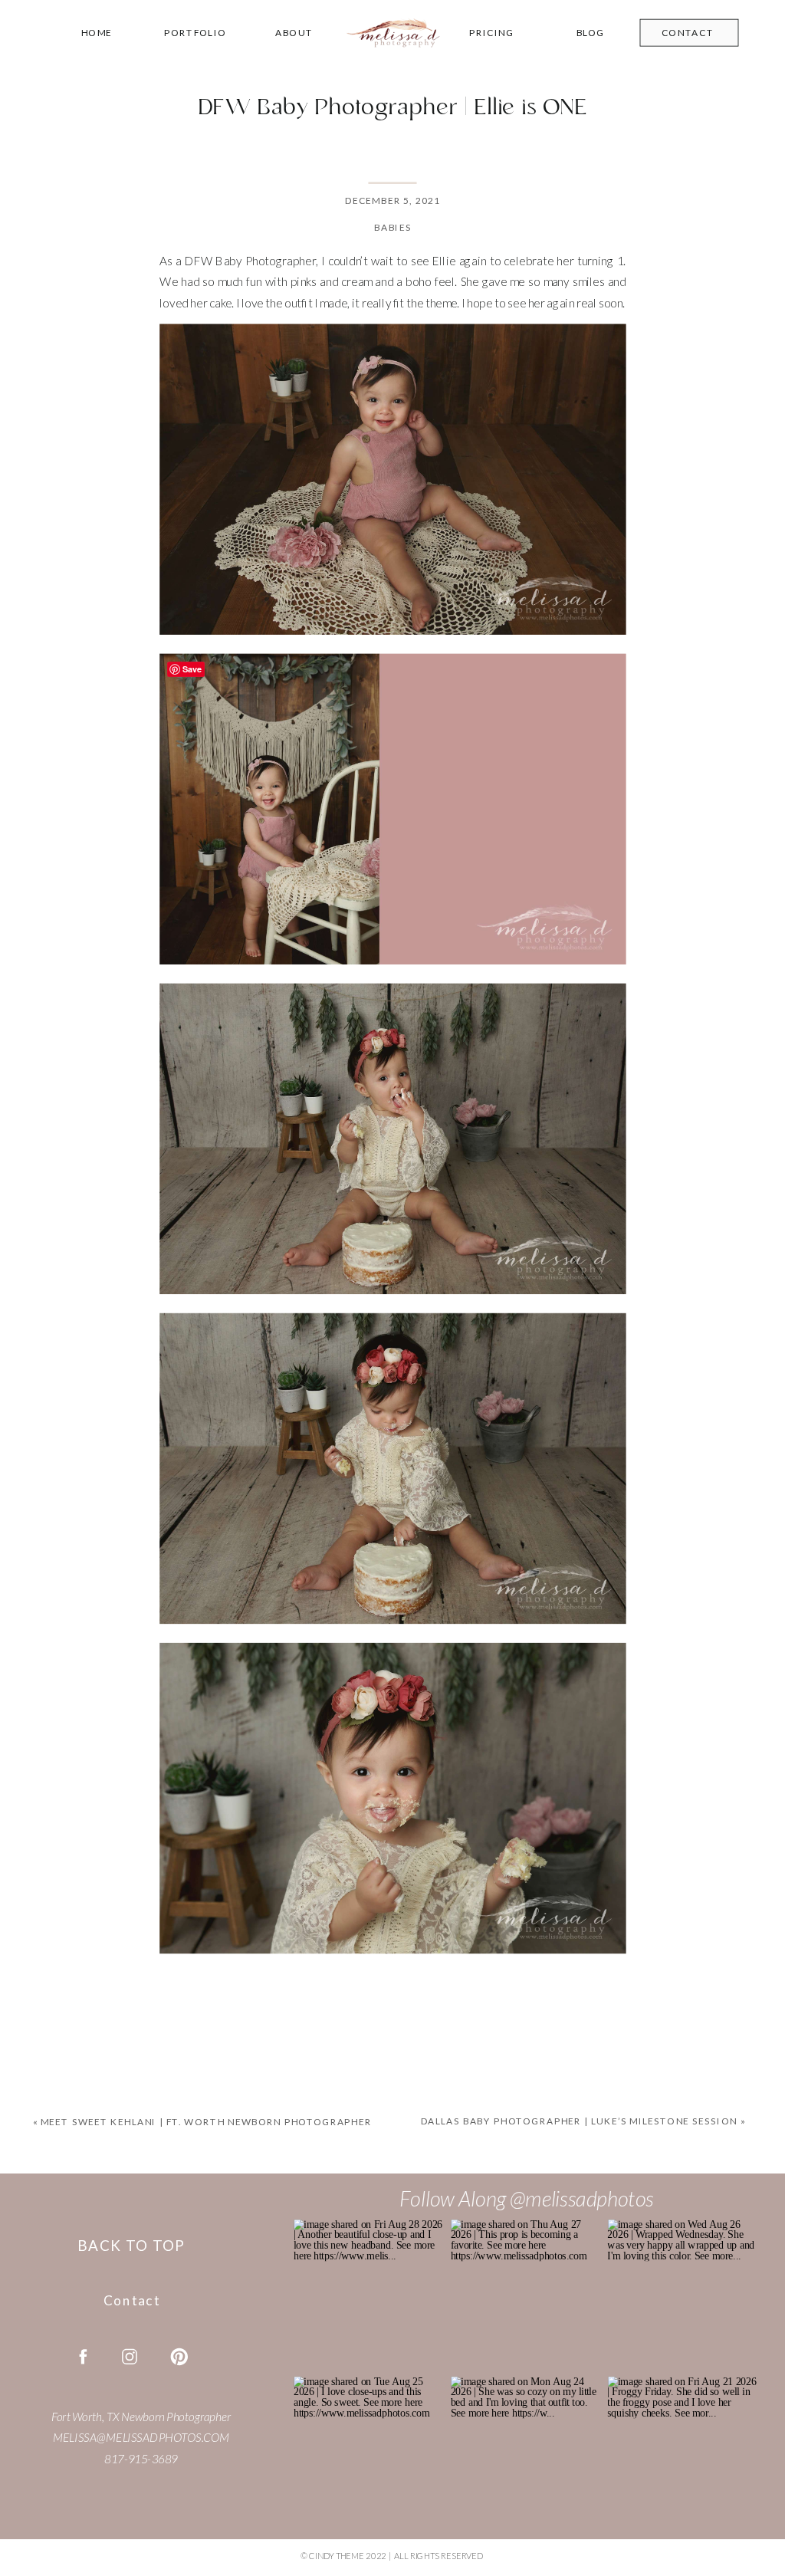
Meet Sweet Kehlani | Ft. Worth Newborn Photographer (206, 2123)
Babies (393, 227)
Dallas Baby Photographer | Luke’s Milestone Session (578, 2121)
